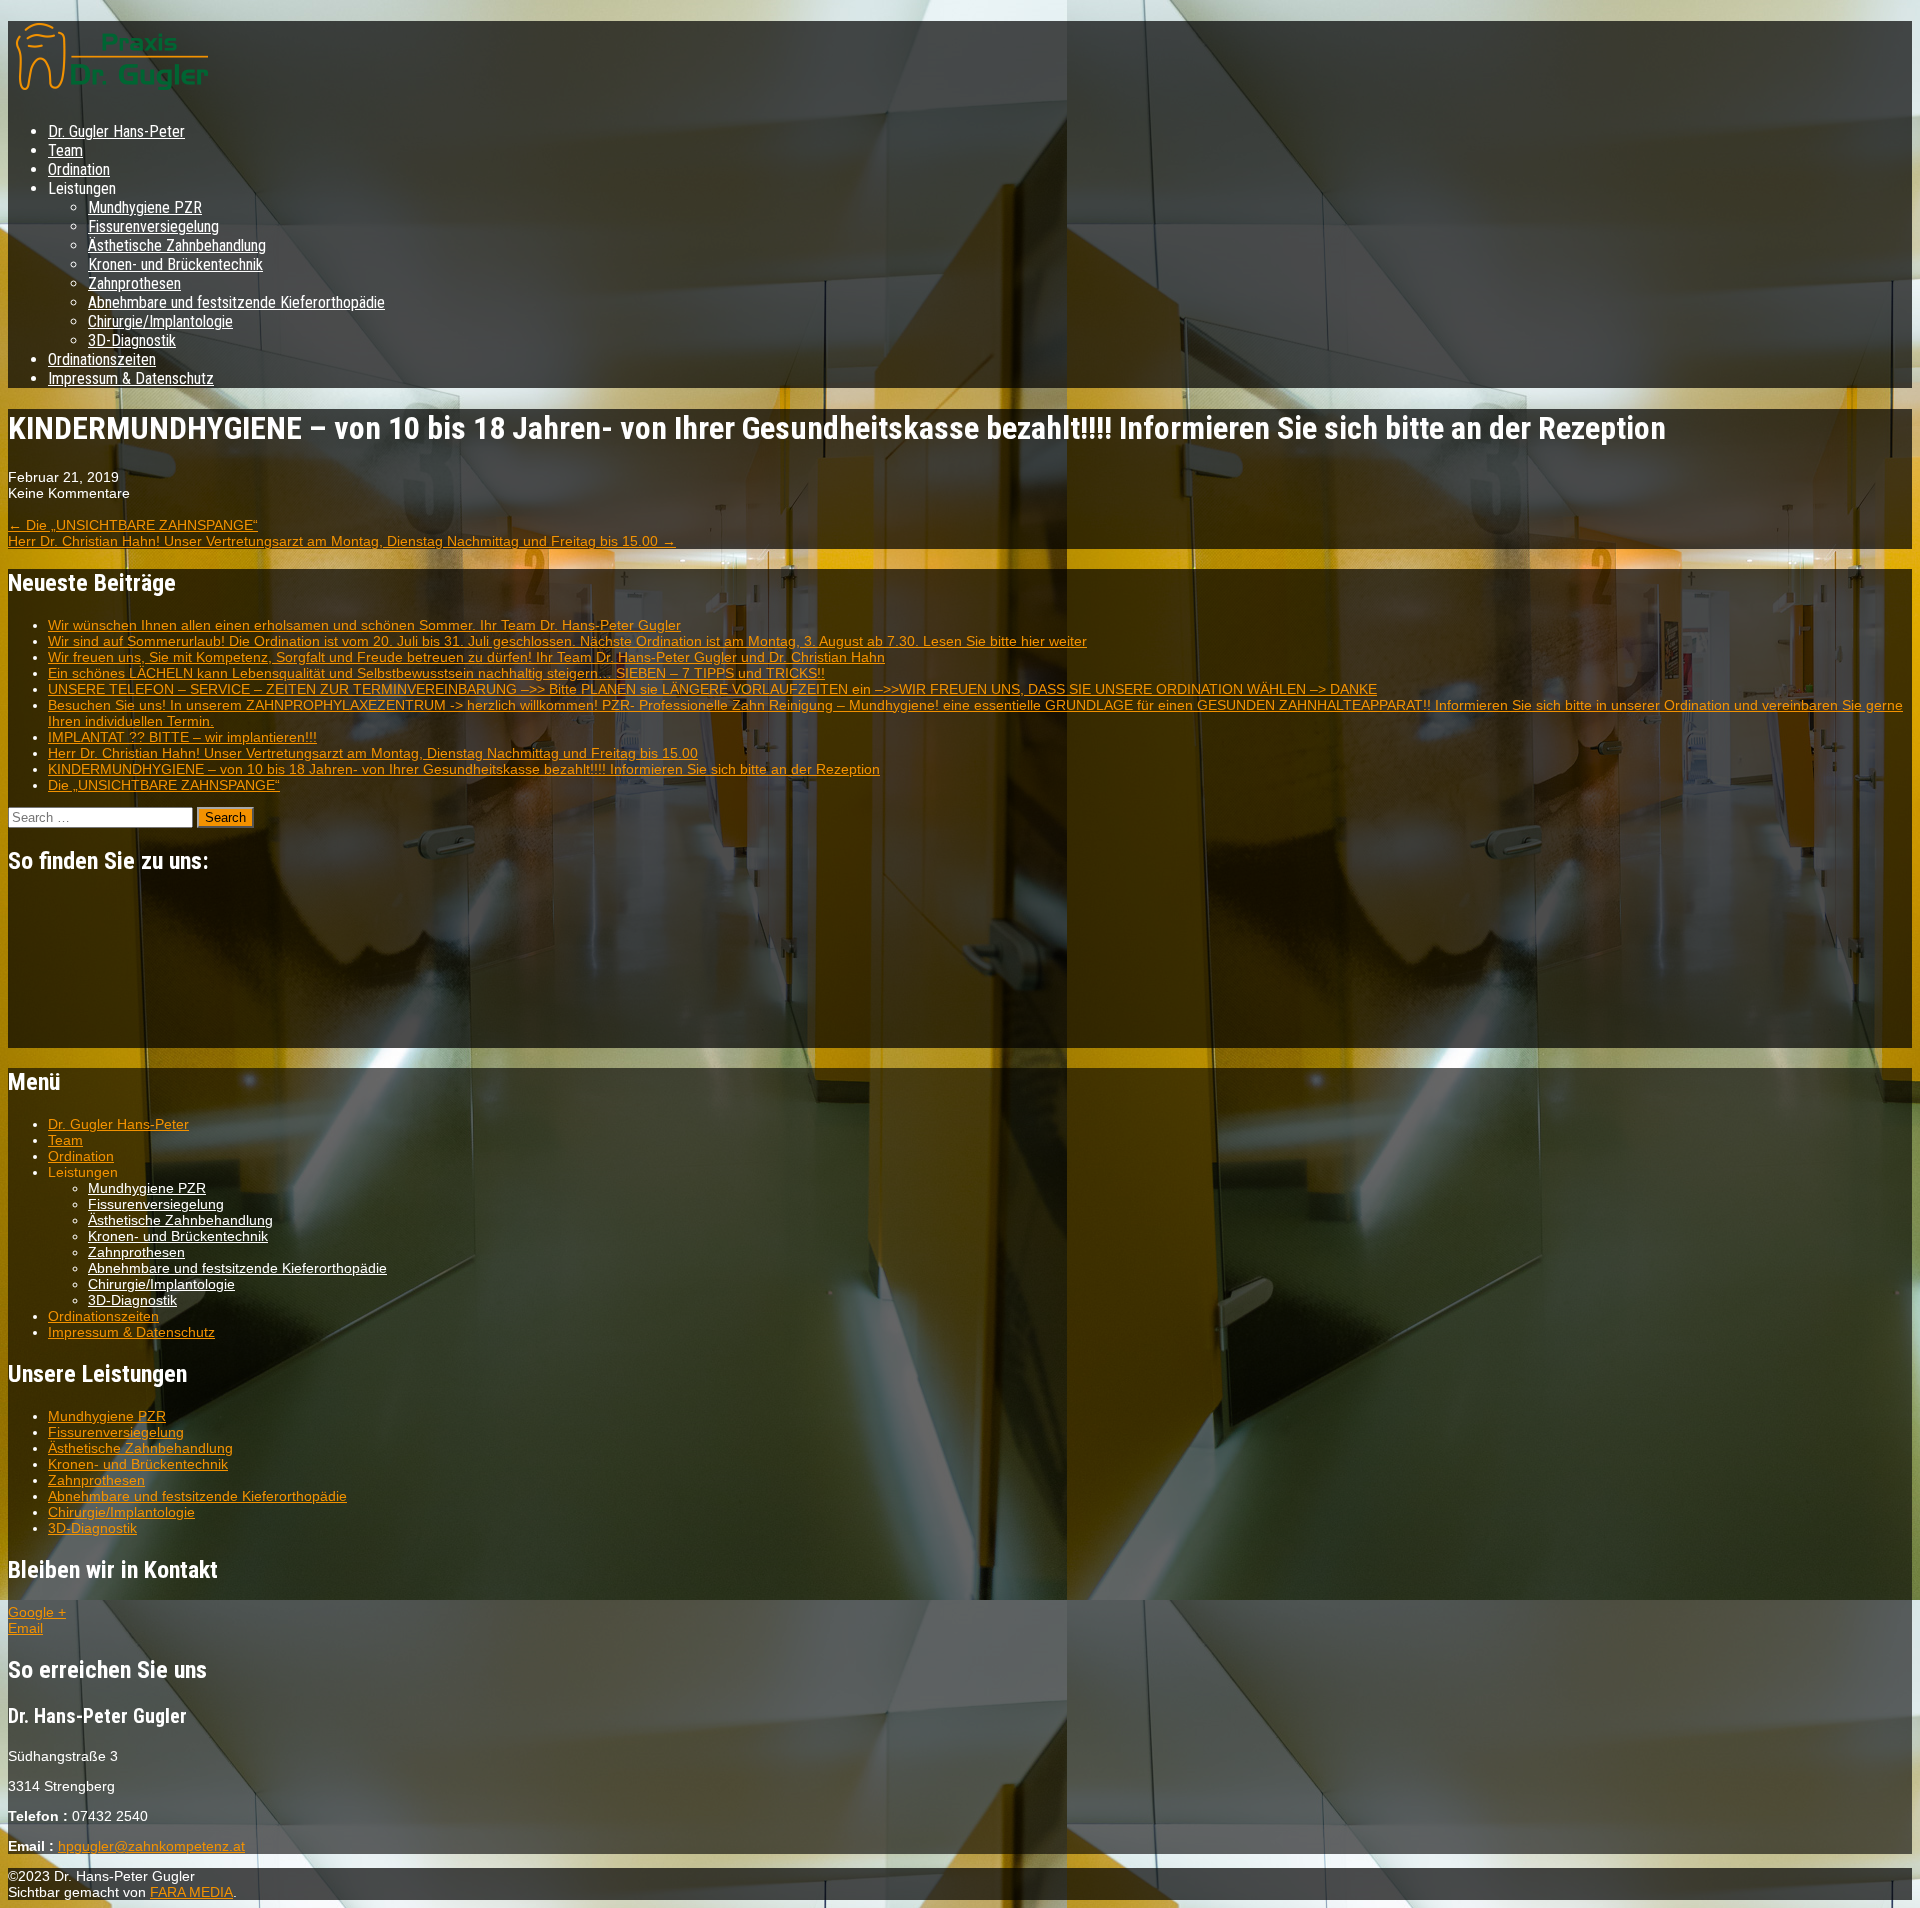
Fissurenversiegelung (153, 226)
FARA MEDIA (191, 1892)
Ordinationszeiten (102, 359)
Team (65, 150)
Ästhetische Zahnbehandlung (177, 245)
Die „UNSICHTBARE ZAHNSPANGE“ (133, 525)
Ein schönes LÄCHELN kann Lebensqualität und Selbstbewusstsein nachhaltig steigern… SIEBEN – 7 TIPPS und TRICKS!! (436, 673)
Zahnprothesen (134, 283)
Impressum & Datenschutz (131, 378)
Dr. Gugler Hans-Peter (116, 131)
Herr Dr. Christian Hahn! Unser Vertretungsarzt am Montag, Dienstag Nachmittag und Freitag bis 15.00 (342, 541)
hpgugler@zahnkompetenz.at (151, 1846)
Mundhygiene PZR (145, 207)
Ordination (79, 169)
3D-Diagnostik (132, 340)
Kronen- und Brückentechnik (175, 264)
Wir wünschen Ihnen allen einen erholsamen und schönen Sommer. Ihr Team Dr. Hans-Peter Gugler (364, 625)
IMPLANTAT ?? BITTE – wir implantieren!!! (182, 737)
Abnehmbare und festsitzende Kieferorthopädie (236, 302)
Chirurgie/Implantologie (160, 321)
